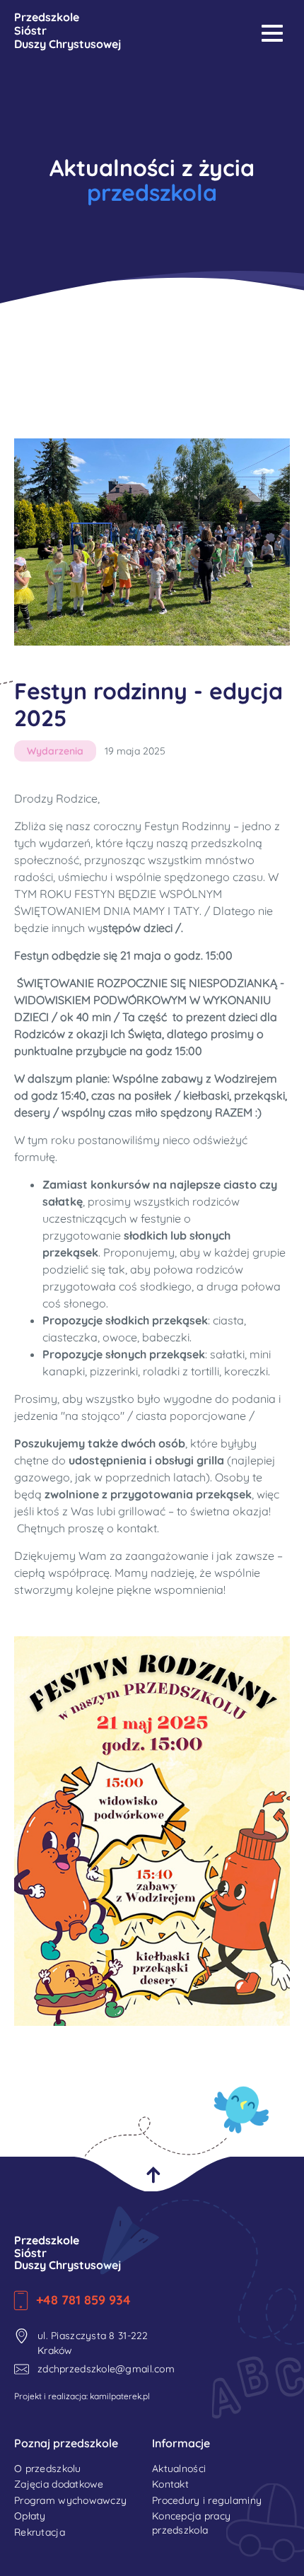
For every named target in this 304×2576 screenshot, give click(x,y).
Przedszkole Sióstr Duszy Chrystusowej (68, 2253)
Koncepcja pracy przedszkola (191, 2523)
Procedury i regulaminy (207, 2500)
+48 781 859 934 (83, 2300)
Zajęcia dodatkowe (59, 2484)
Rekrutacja (40, 2532)
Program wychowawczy (70, 2500)
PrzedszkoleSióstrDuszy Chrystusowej (68, 31)
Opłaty (30, 2516)
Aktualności (179, 2469)
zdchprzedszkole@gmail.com (95, 2369)
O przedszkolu (48, 2469)
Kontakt (170, 2484)
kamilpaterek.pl (120, 2396)
